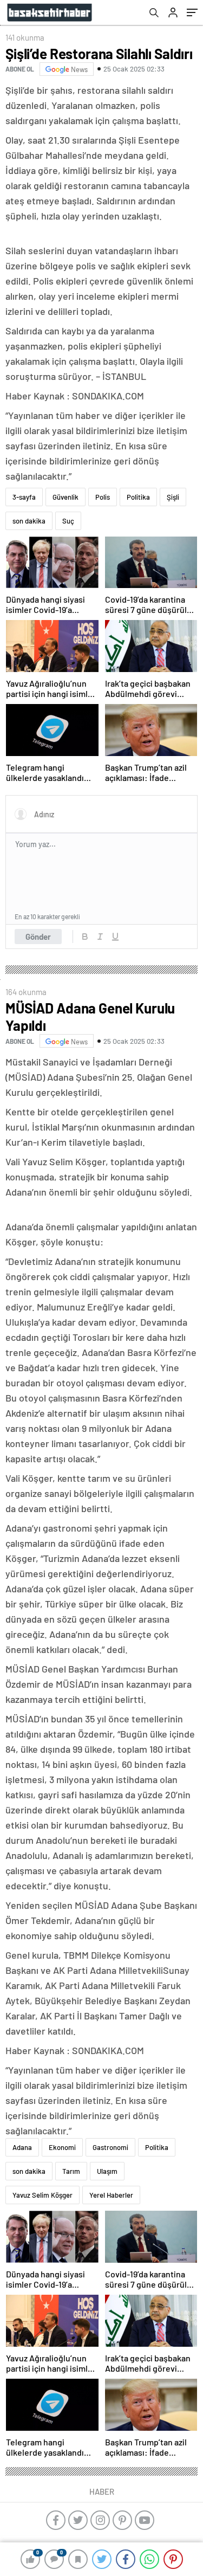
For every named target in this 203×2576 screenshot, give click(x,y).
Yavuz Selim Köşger (42, 2195)
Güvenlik (66, 497)
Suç (68, 521)
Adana (22, 2147)
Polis (103, 497)
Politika (138, 497)
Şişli (173, 497)
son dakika (29, 521)
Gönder (38, 937)
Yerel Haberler (111, 2195)
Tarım (71, 2171)
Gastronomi (110, 2147)
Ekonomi (62, 2147)
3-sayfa (24, 497)
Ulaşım (107, 2171)
